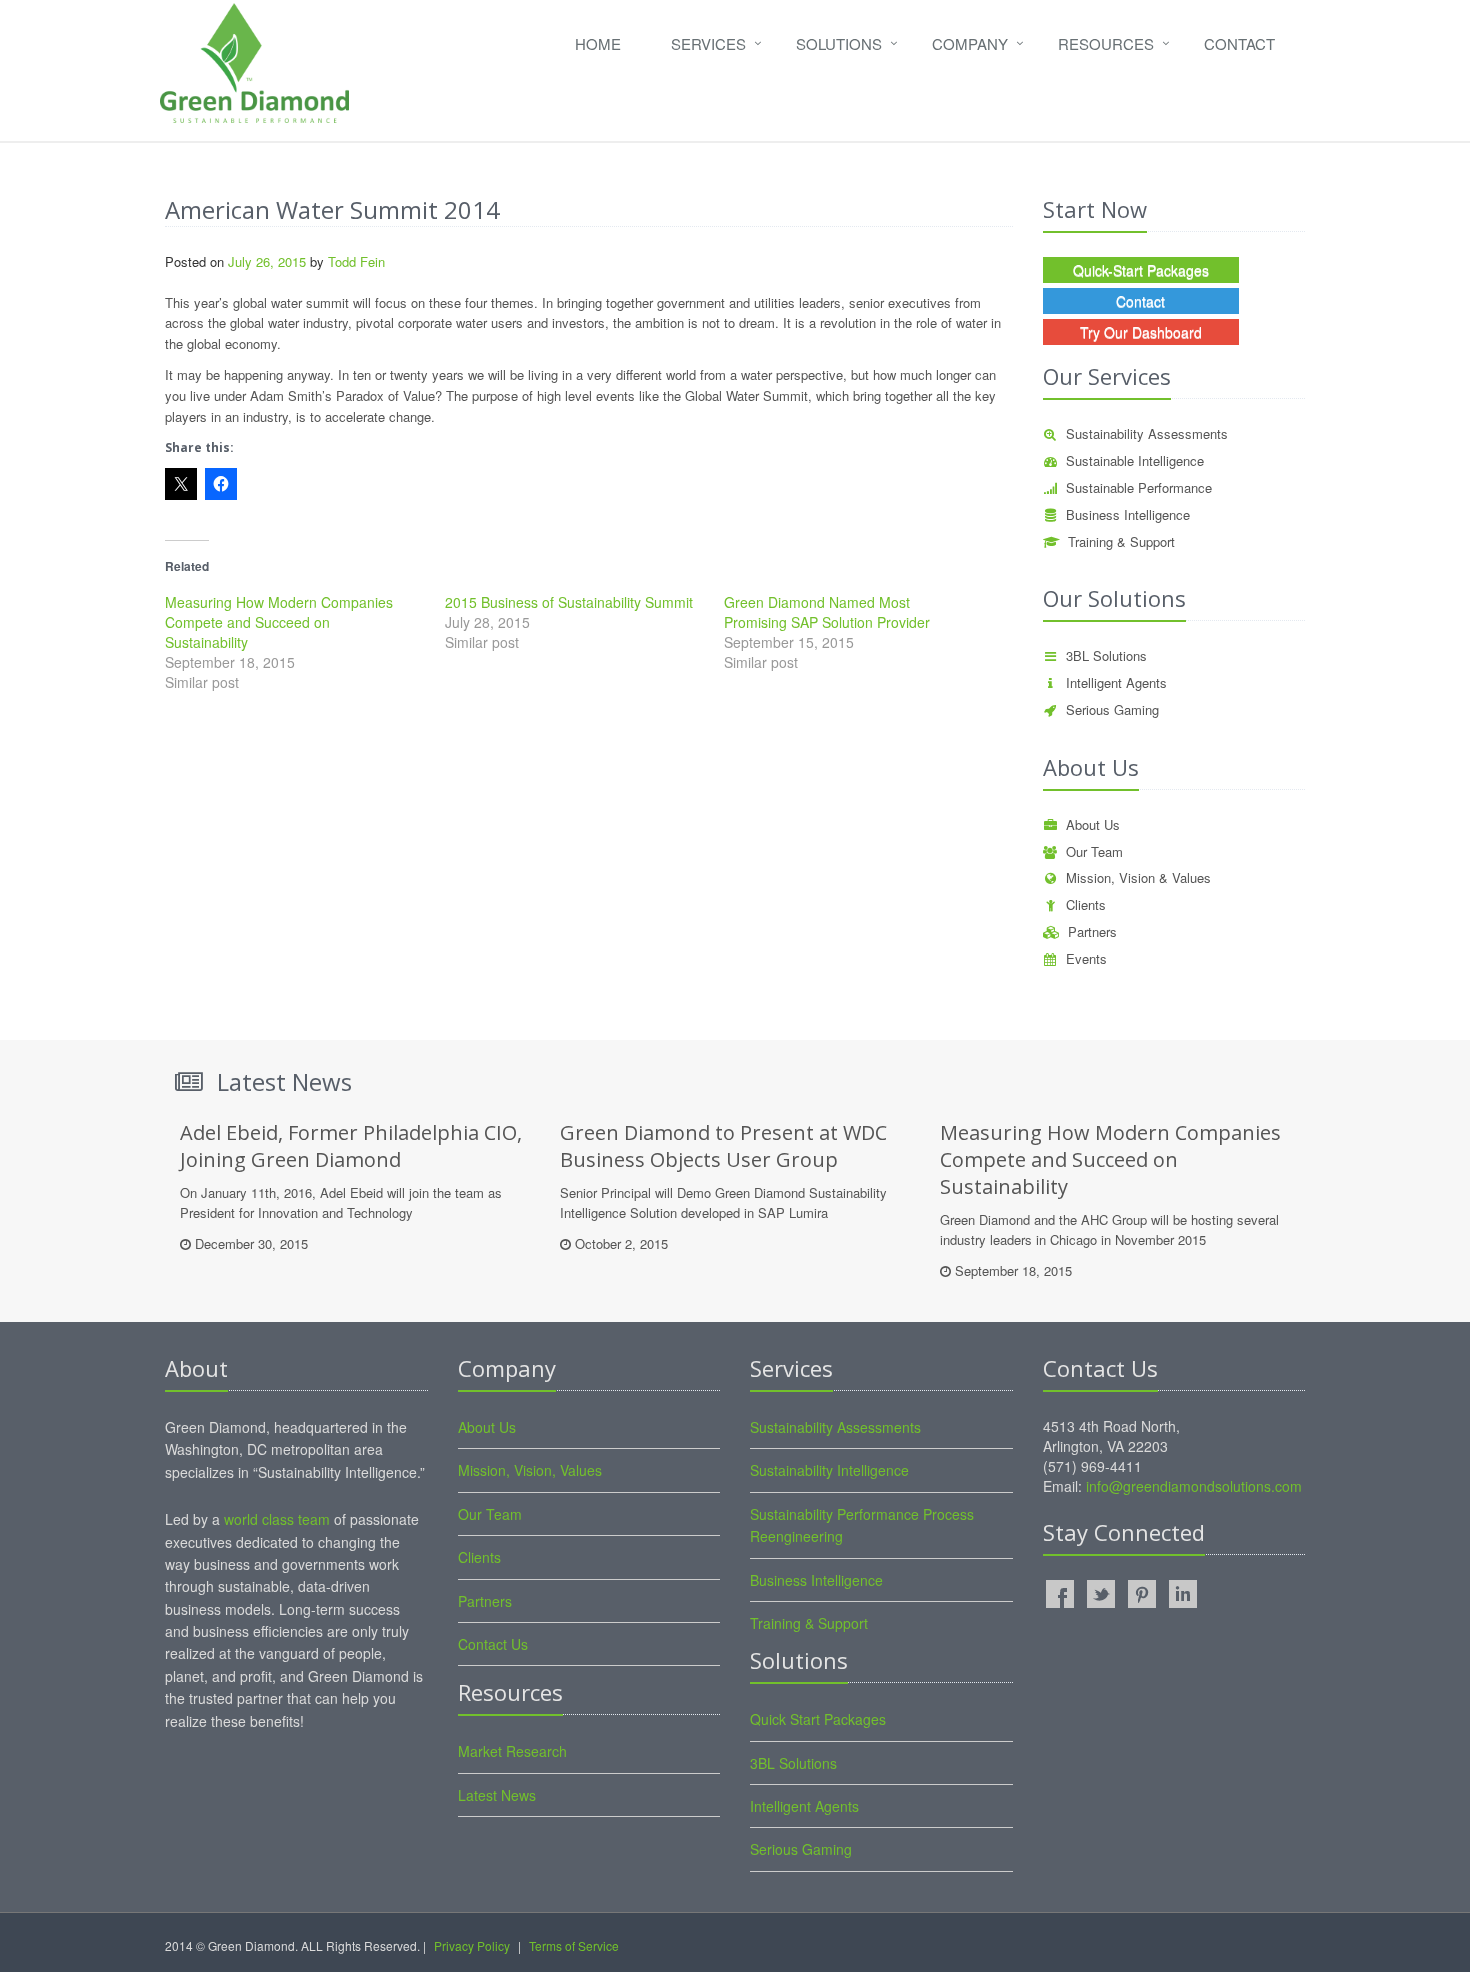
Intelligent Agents (1116, 682)
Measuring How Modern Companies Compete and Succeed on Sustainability (279, 622)
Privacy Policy (472, 1945)
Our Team (1094, 851)
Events (1086, 958)
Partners (1092, 931)
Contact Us (493, 1644)
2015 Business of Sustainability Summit (569, 602)
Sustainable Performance (1139, 487)
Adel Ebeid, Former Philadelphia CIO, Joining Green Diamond (351, 1146)
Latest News (497, 1795)
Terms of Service (574, 1945)
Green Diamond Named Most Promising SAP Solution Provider (827, 612)
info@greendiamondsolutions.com (1194, 1486)
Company (970, 43)
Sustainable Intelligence (1135, 460)
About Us (1093, 824)
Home (598, 43)
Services (708, 43)
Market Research (512, 1751)
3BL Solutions (1106, 655)
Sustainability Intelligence (829, 1470)
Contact (1239, 43)
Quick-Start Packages (1141, 270)
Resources (1106, 43)
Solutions (839, 43)
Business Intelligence (1128, 514)
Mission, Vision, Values (530, 1470)
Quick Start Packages (818, 1719)
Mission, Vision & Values (1138, 877)
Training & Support (1121, 541)
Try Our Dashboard (1141, 332)
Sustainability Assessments (1147, 433)
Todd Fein (356, 261)
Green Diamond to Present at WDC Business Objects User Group (723, 1146)
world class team (277, 1519)
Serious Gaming (1112, 709)
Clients (1086, 904)
